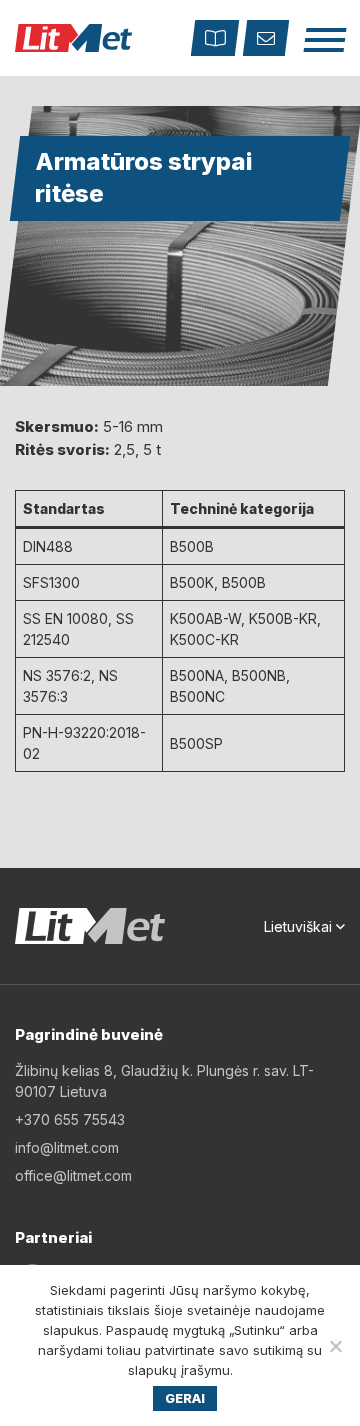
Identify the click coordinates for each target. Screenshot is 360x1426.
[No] (335, 1346)
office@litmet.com (73, 1175)
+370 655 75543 (70, 1119)
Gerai (185, 1398)
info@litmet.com (67, 1147)
